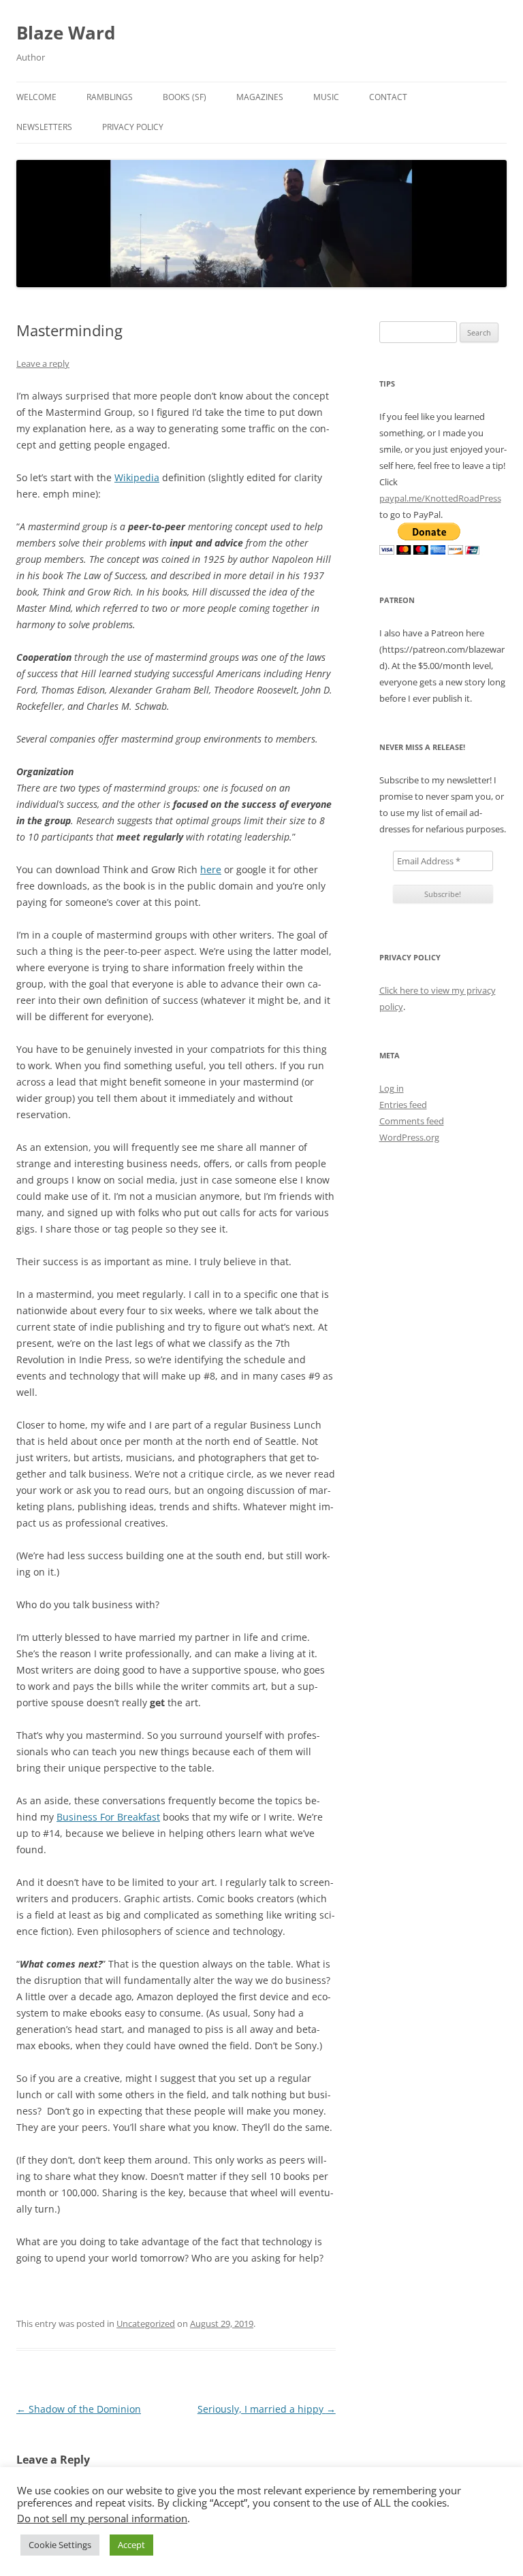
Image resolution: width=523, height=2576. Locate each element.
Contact (388, 97)
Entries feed (403, 1105)
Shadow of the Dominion (79, 2409)
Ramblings (110, 97)
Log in (392, 1088)
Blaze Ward (66, 33)
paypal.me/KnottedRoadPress (440, 498)
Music (326, 97)
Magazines (260, 97)
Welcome (36, 97)
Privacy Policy (133, 127)
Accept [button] (131, 2545)
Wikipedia (137, 477)
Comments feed (412, 1121)
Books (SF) (185, 97)
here (211, 869)
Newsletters (44, 127)
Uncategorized (146, 2324)
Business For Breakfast (108, 1817)
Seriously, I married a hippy (267, 2409)
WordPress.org (409, 1137)
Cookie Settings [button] (60, 2545)
